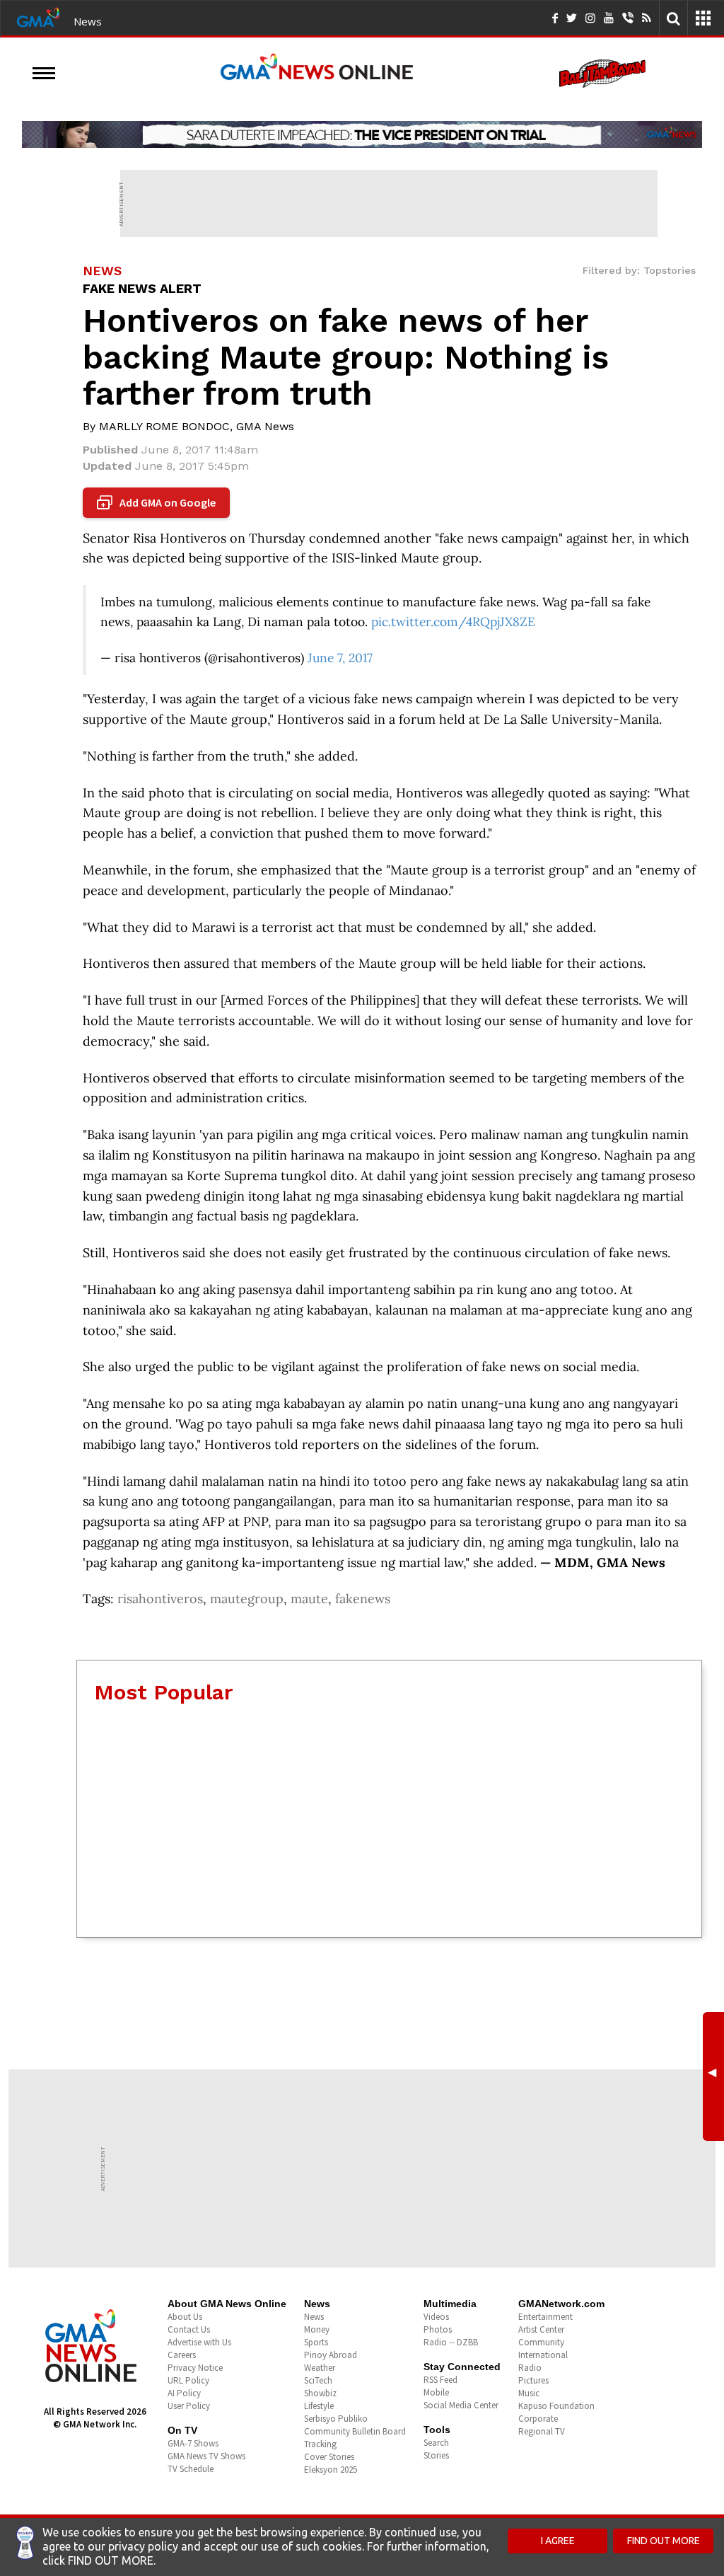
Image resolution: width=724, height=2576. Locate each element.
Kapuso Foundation (556, 2406)
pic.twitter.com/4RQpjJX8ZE (453, 622)
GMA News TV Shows (206, 2456)
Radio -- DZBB (451, 2342)
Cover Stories (329, 2457)
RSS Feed (440, 2380)
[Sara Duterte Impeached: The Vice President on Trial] (362, 134)
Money (317, 2329)
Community (541, 2342)
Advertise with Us (199, 2342)
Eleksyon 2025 (331, 2470)
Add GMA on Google (158, 503)
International (543, 2355)
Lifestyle (319, 2406)
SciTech (318, 2380)
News (88, 21)
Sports (316, 2342)
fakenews (363, 1599)
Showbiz (320, 2393)
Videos (436, 2317)
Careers (182, 2355)
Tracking (320, 2444)
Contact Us (189, 2329)
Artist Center (541, 2329)
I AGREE (558, 2541)
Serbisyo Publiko (336, 2419)
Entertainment (545, 2317)
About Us (185, 2317)
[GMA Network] (38, 16)
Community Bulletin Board (355, 2431)
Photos (438, 2329)
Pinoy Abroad (331, 2355)
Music (529, 2393)
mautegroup (247, 1599)
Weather (320, 2368)
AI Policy (184, 2393)
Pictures (533, 2380)
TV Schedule (191, 2469)
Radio (530, 2368)
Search (436, 2443)
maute (309, 1599)
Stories (436, 2455)
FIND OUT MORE (664, 2541)
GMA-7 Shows (193, 2443)
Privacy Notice (195, 2368)
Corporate (538, 2419)
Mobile (436, 2392)
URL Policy (188, 2380)
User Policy (189, 2406)
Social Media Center (461, 2405)
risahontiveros (160, 1599)
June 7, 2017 (340, 658)
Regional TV (542, 2431)
